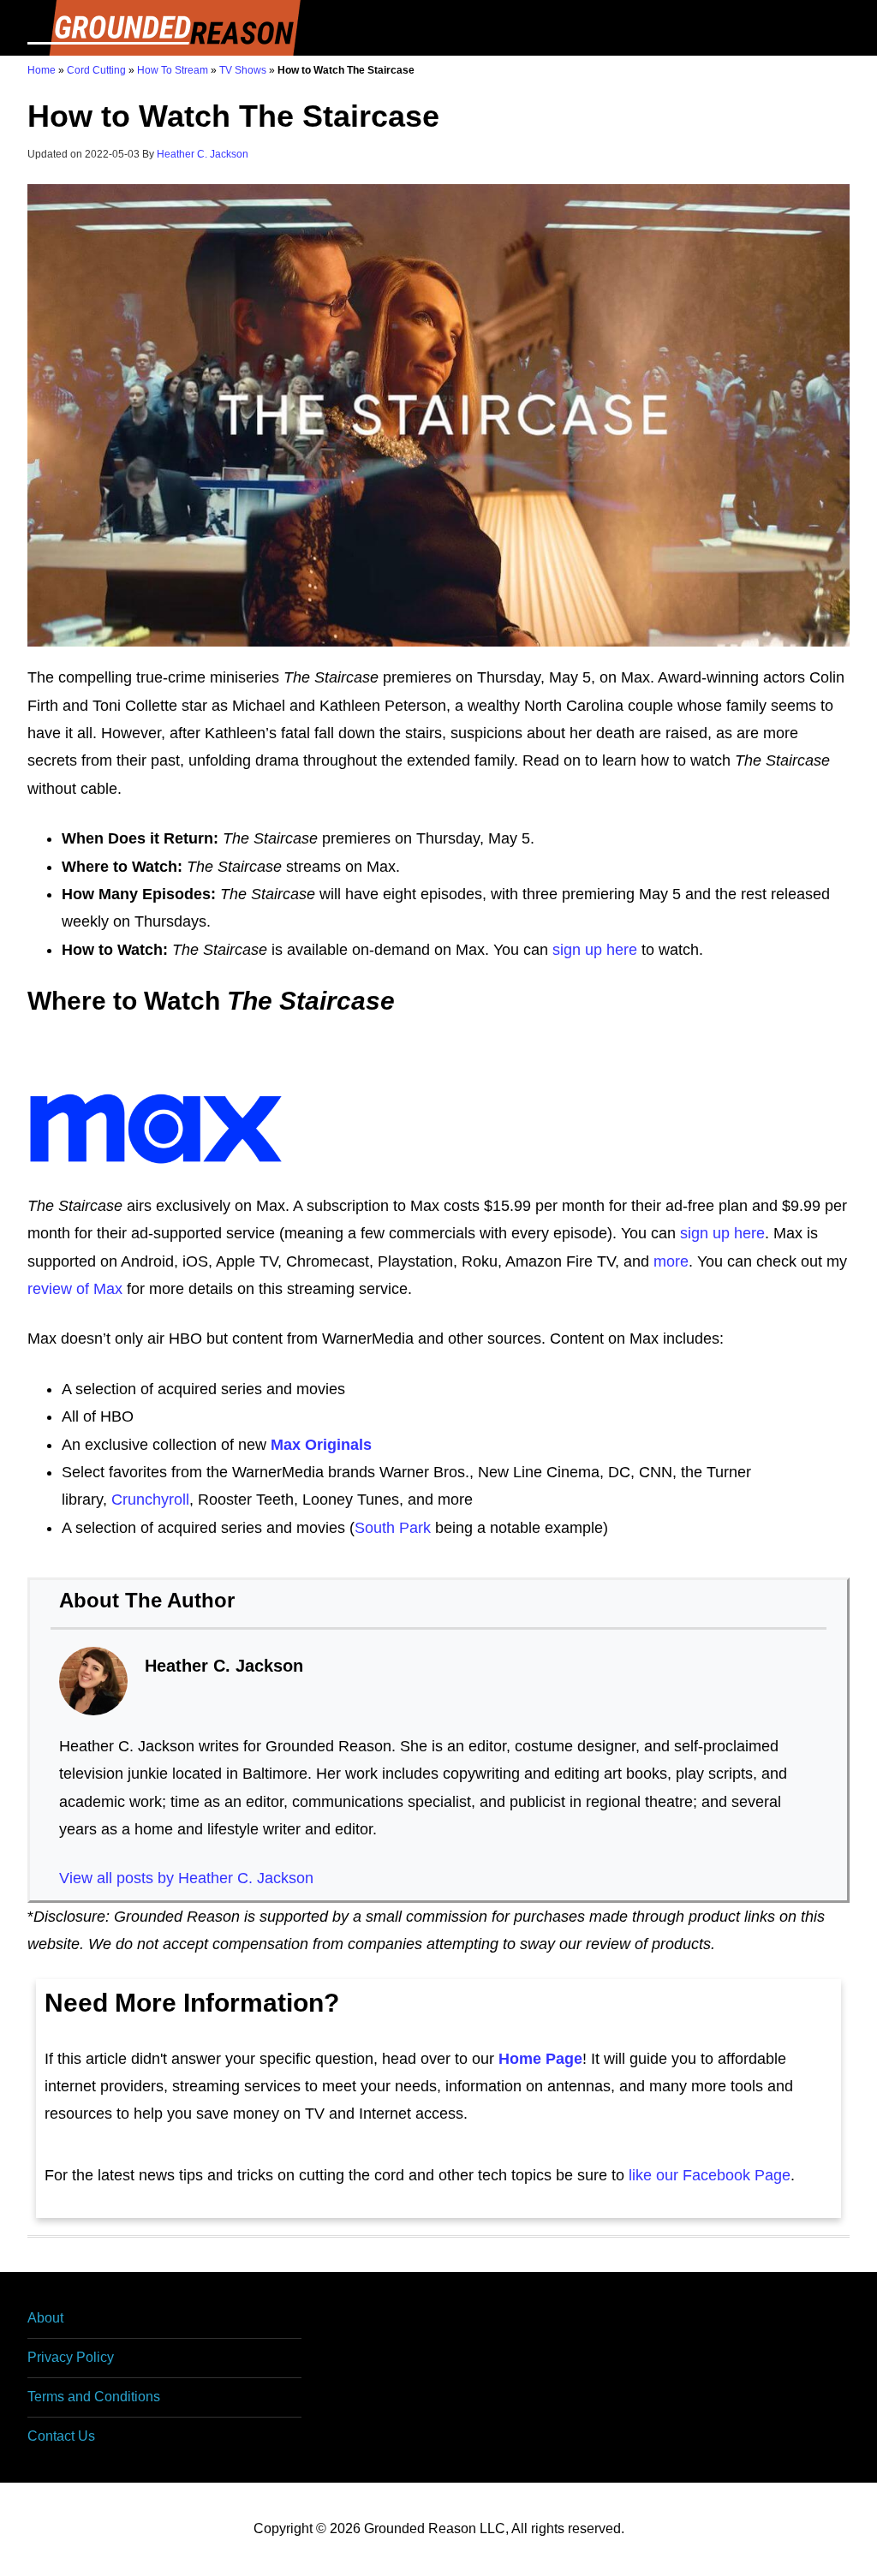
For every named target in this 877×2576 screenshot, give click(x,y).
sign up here (595, 950)
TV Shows (243, 70)
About (45, 2318)
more (671, 1261)
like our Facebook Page (710, 2175)
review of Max (75, 1289)
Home (42, 70)
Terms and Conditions (94, 2397)
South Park (393, 1528)
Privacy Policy (71, 2357)
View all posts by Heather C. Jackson (186, 1878)
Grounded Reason (164, 28)
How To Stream (173, 70)
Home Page (540, 2059)
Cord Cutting (96, 70)
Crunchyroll (150, 1500)
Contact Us (61, 2436)
